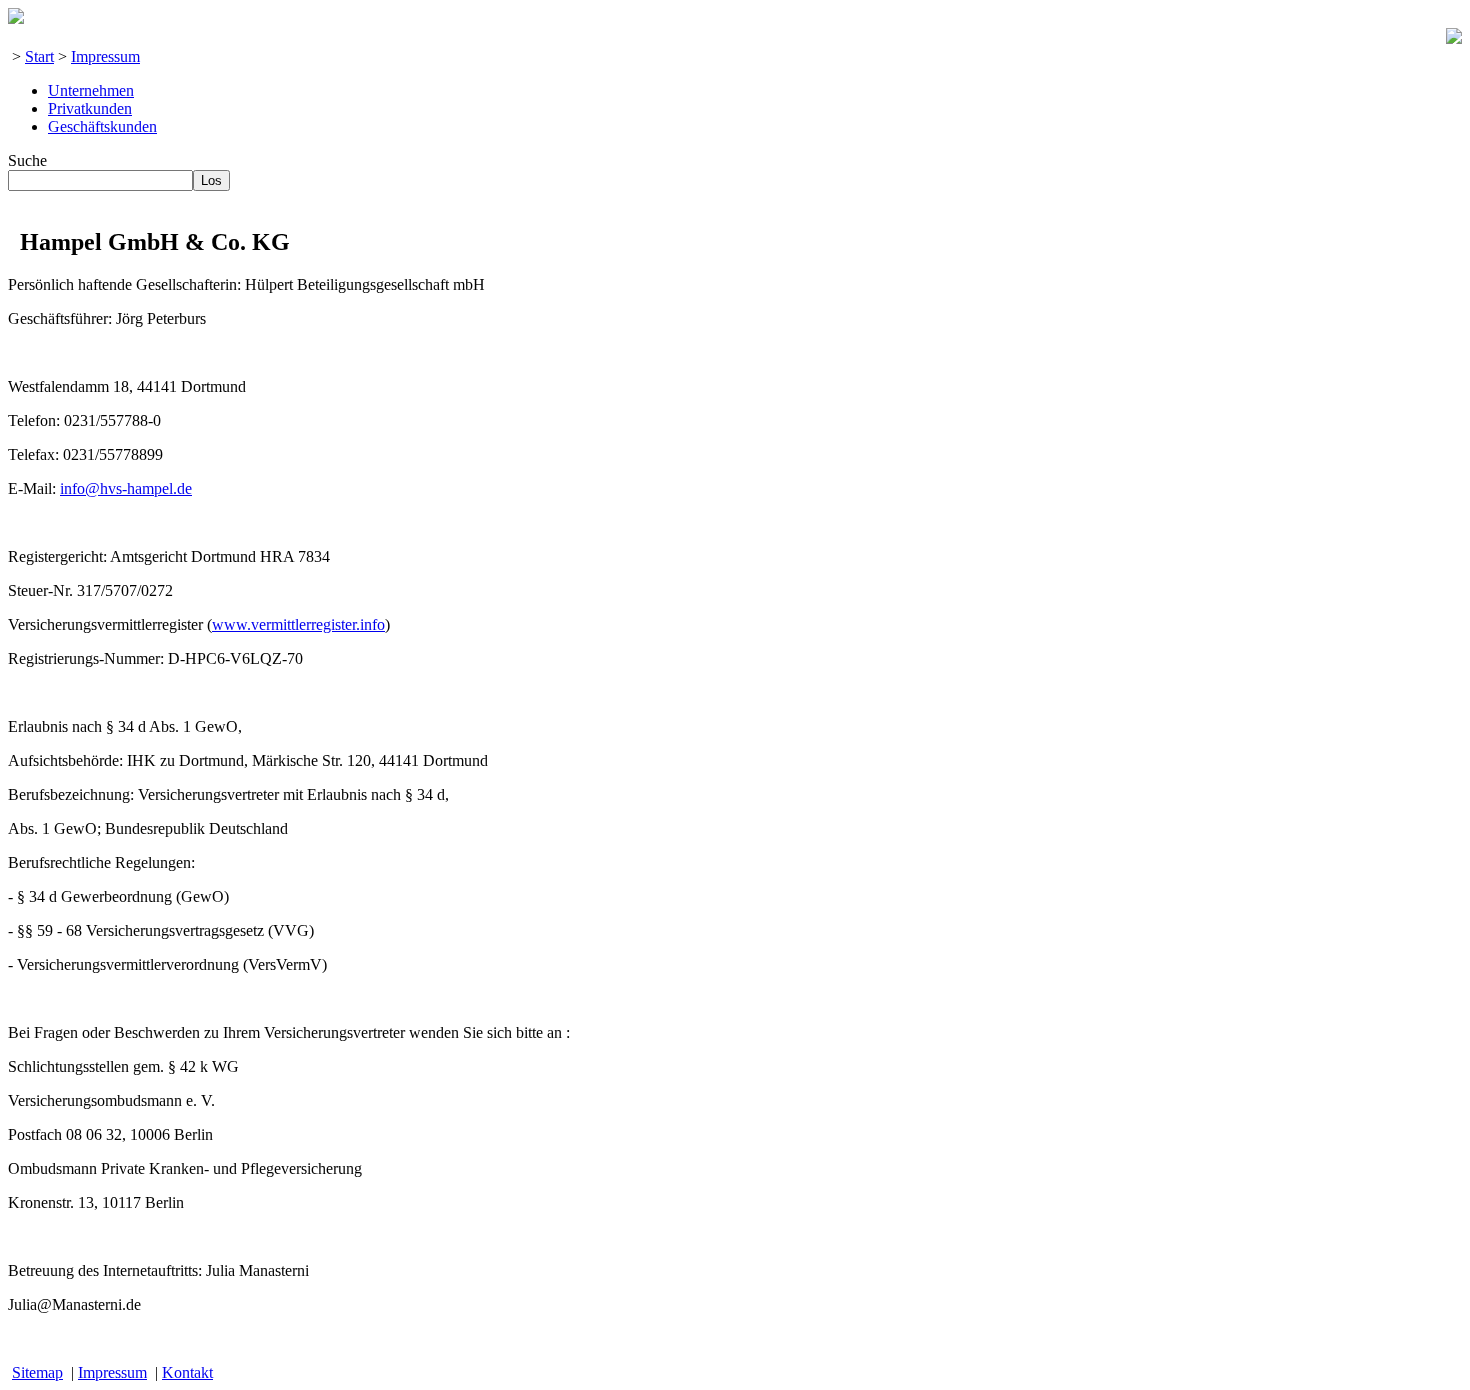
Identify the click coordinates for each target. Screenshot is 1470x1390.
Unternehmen (91, 90)
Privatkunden (90, 108)
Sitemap (37, 1372)
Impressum (105, 56)
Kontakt (187, 1372)
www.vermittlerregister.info (298, 624)
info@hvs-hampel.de (126, 488)
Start (39, 56)
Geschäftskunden (102, 126)
